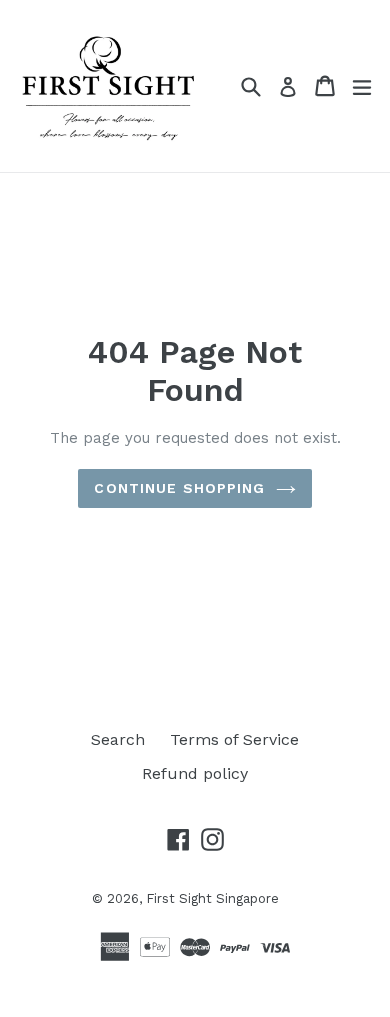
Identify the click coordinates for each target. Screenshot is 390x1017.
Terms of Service (234, 739)
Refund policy (195, 773)
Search (118, 739)
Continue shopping (179, 488)
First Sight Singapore (212, 898)
